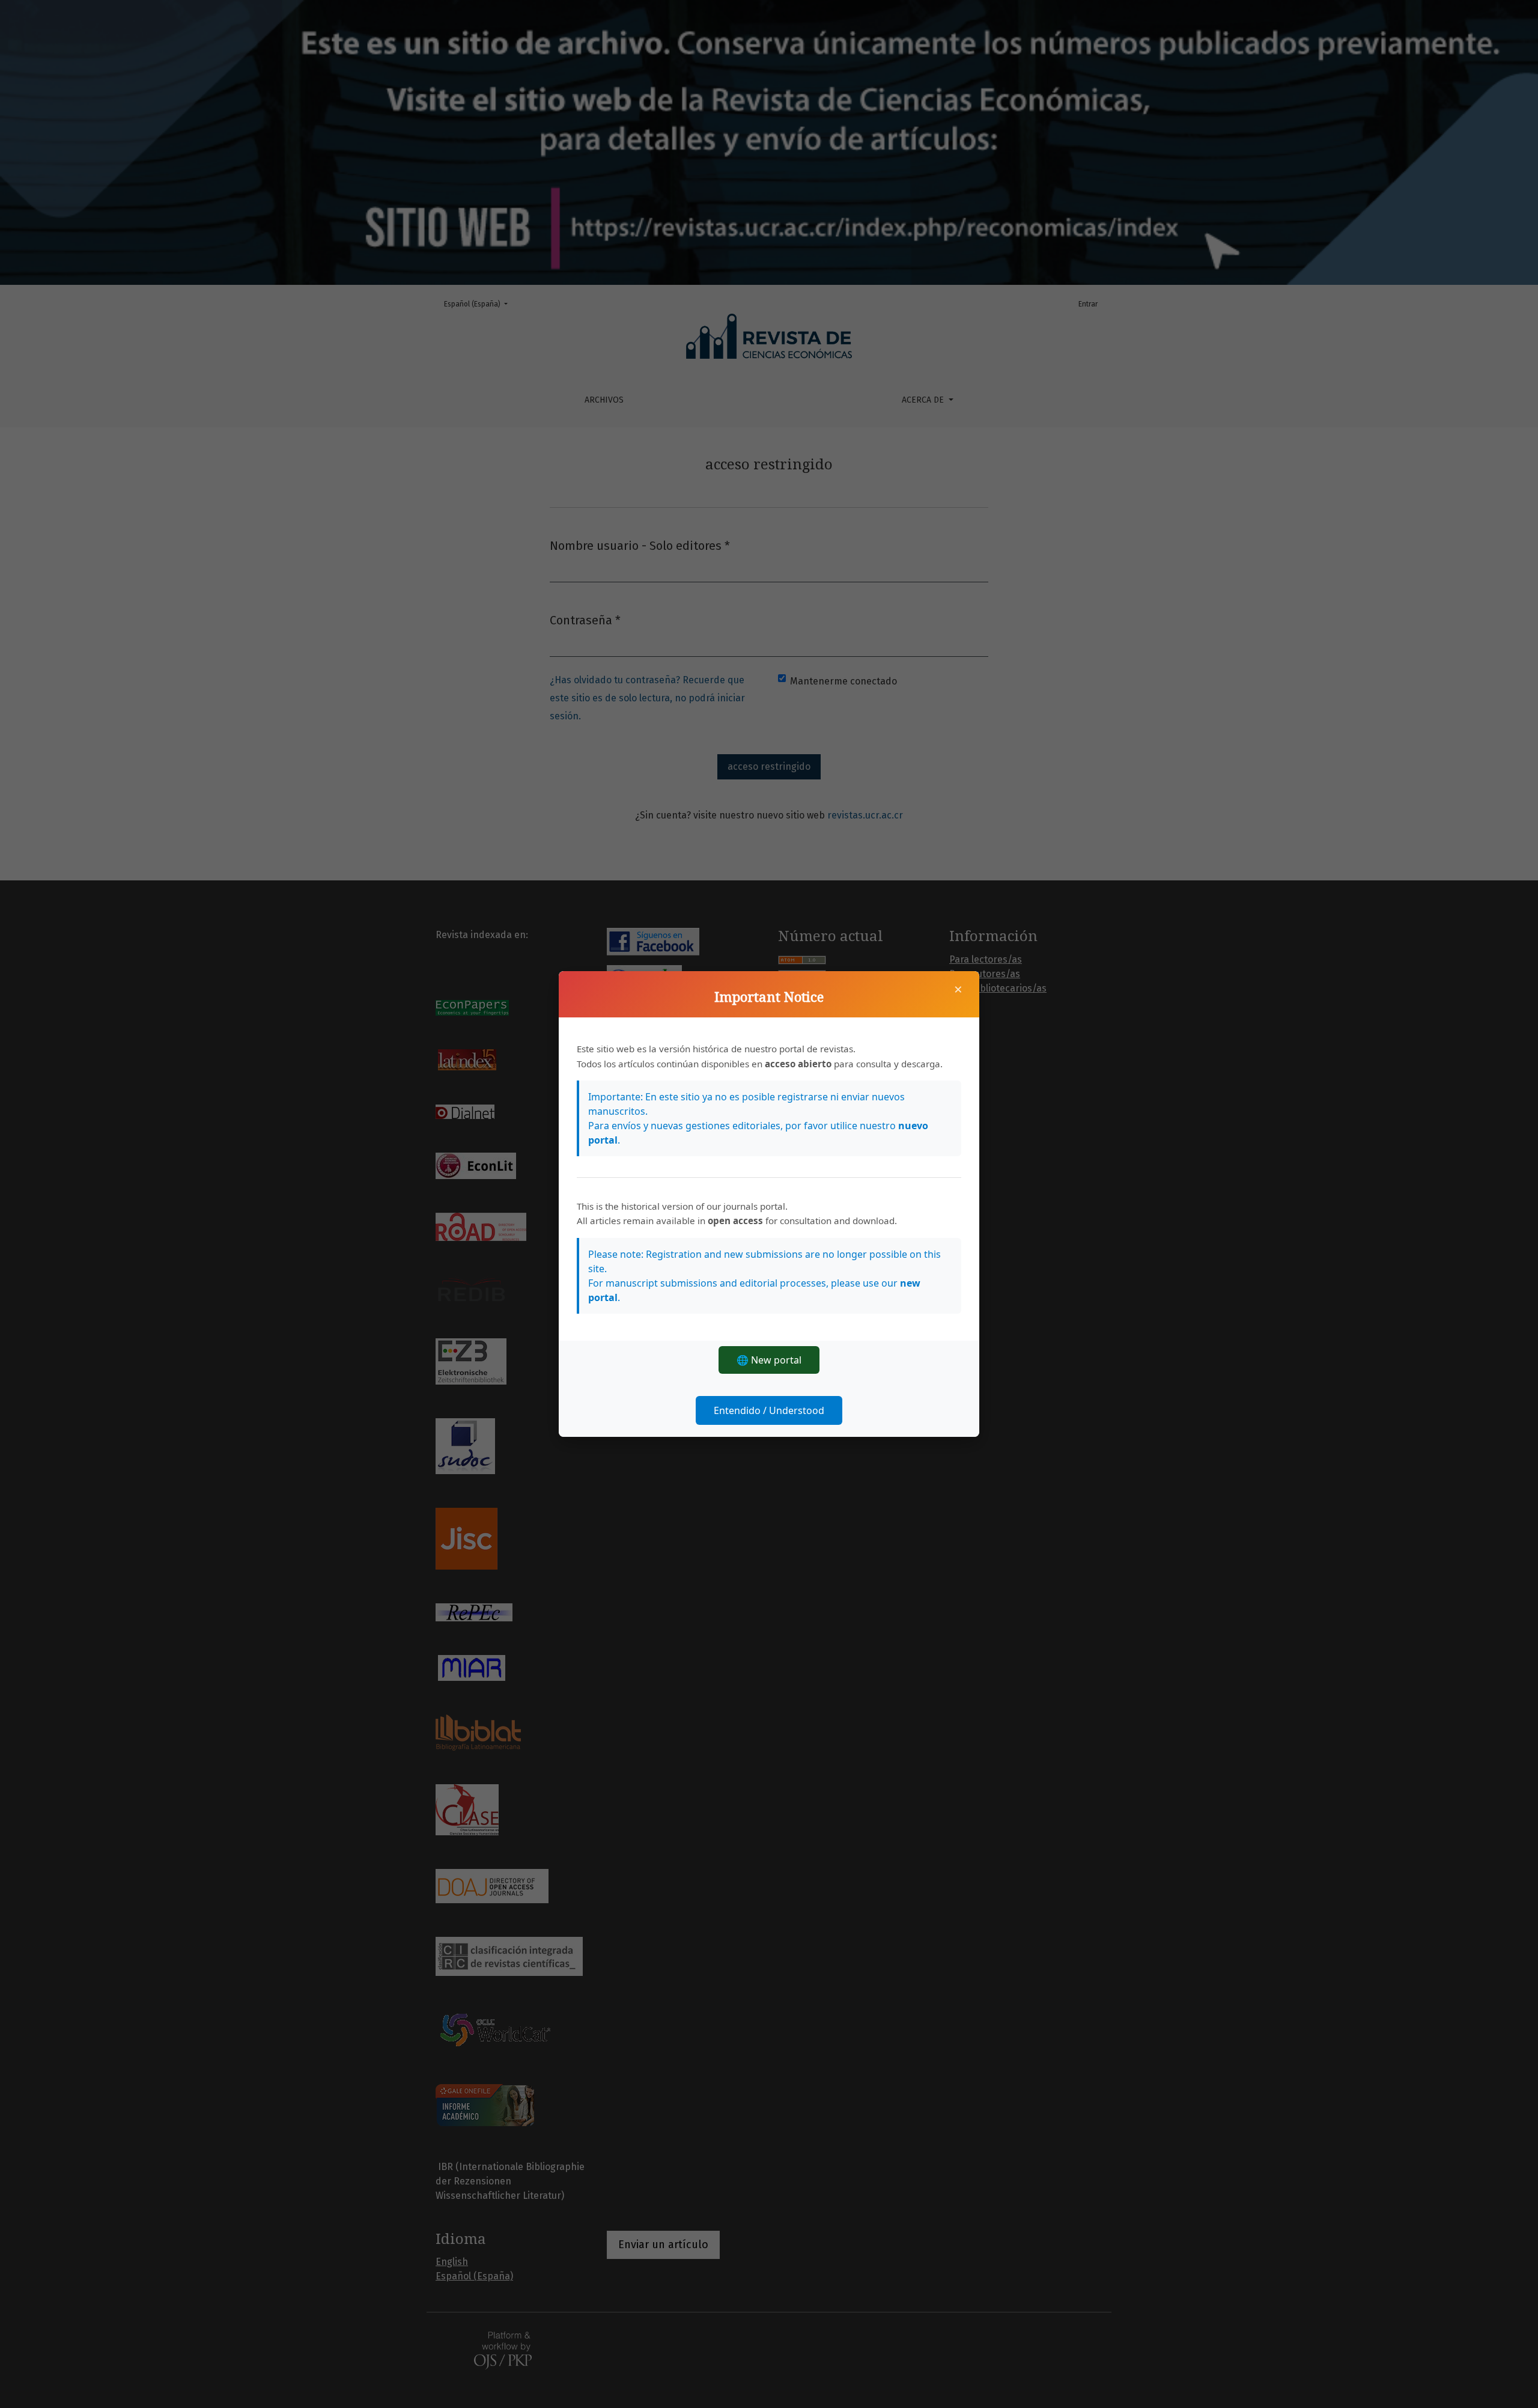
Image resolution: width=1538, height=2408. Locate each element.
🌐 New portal (769, 1360)
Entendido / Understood (769, 1410)
